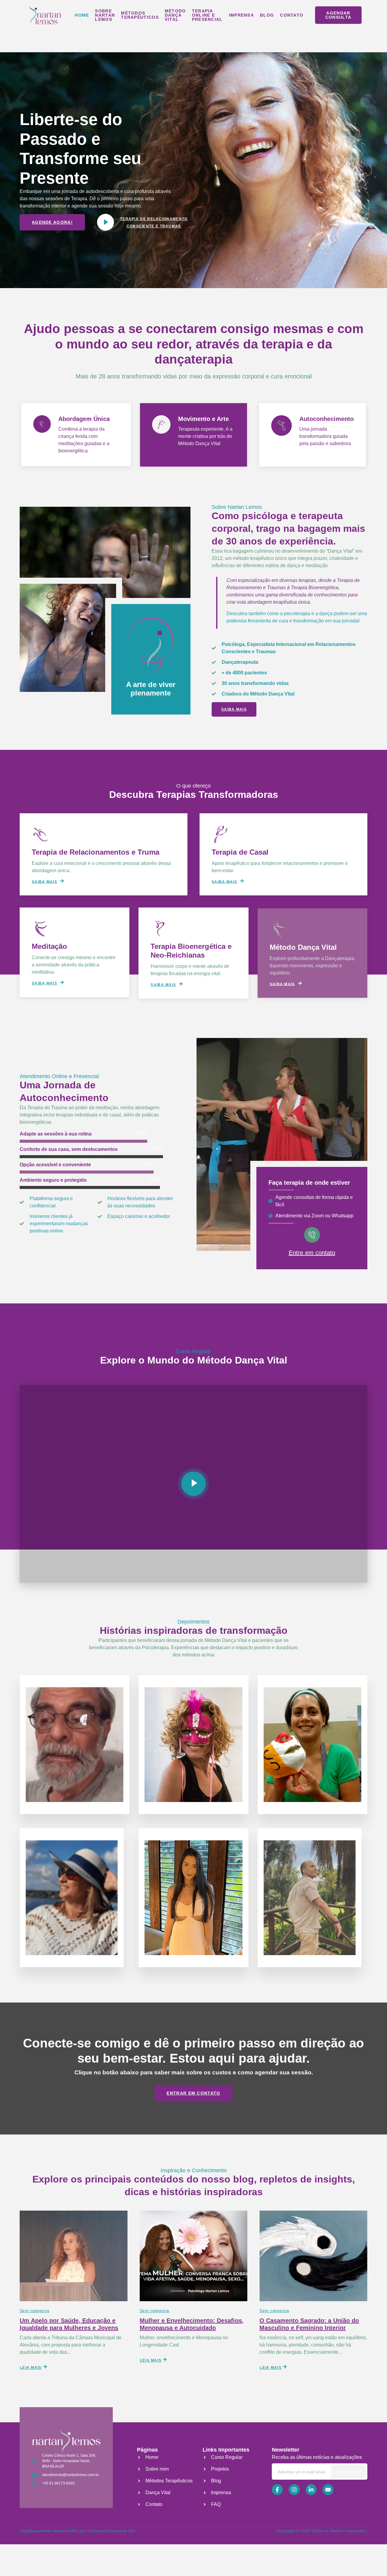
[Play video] (193, 1484)
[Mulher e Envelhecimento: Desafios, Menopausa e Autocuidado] (194, 2256)
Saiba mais (44, 881)
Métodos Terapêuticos (140, 15)
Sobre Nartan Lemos (105, 15)
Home (82, 15)
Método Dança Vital (175, 15)
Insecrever (348, 2472)
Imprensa (241, 15)
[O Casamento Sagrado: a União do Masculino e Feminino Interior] (313, 2256)
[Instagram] (294, 2490)
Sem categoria (34, 2311)
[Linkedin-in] (311, 2490)
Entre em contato (312, 1253)
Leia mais (31, 2368)
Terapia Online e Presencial (207, 15)
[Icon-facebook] (277, 2490)
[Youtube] (328, 2490)
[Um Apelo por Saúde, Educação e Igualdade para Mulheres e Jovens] (74, 2256)
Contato (292, 15)
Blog (267, 15)
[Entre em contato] (312, 1235)
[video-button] (106, 222)
